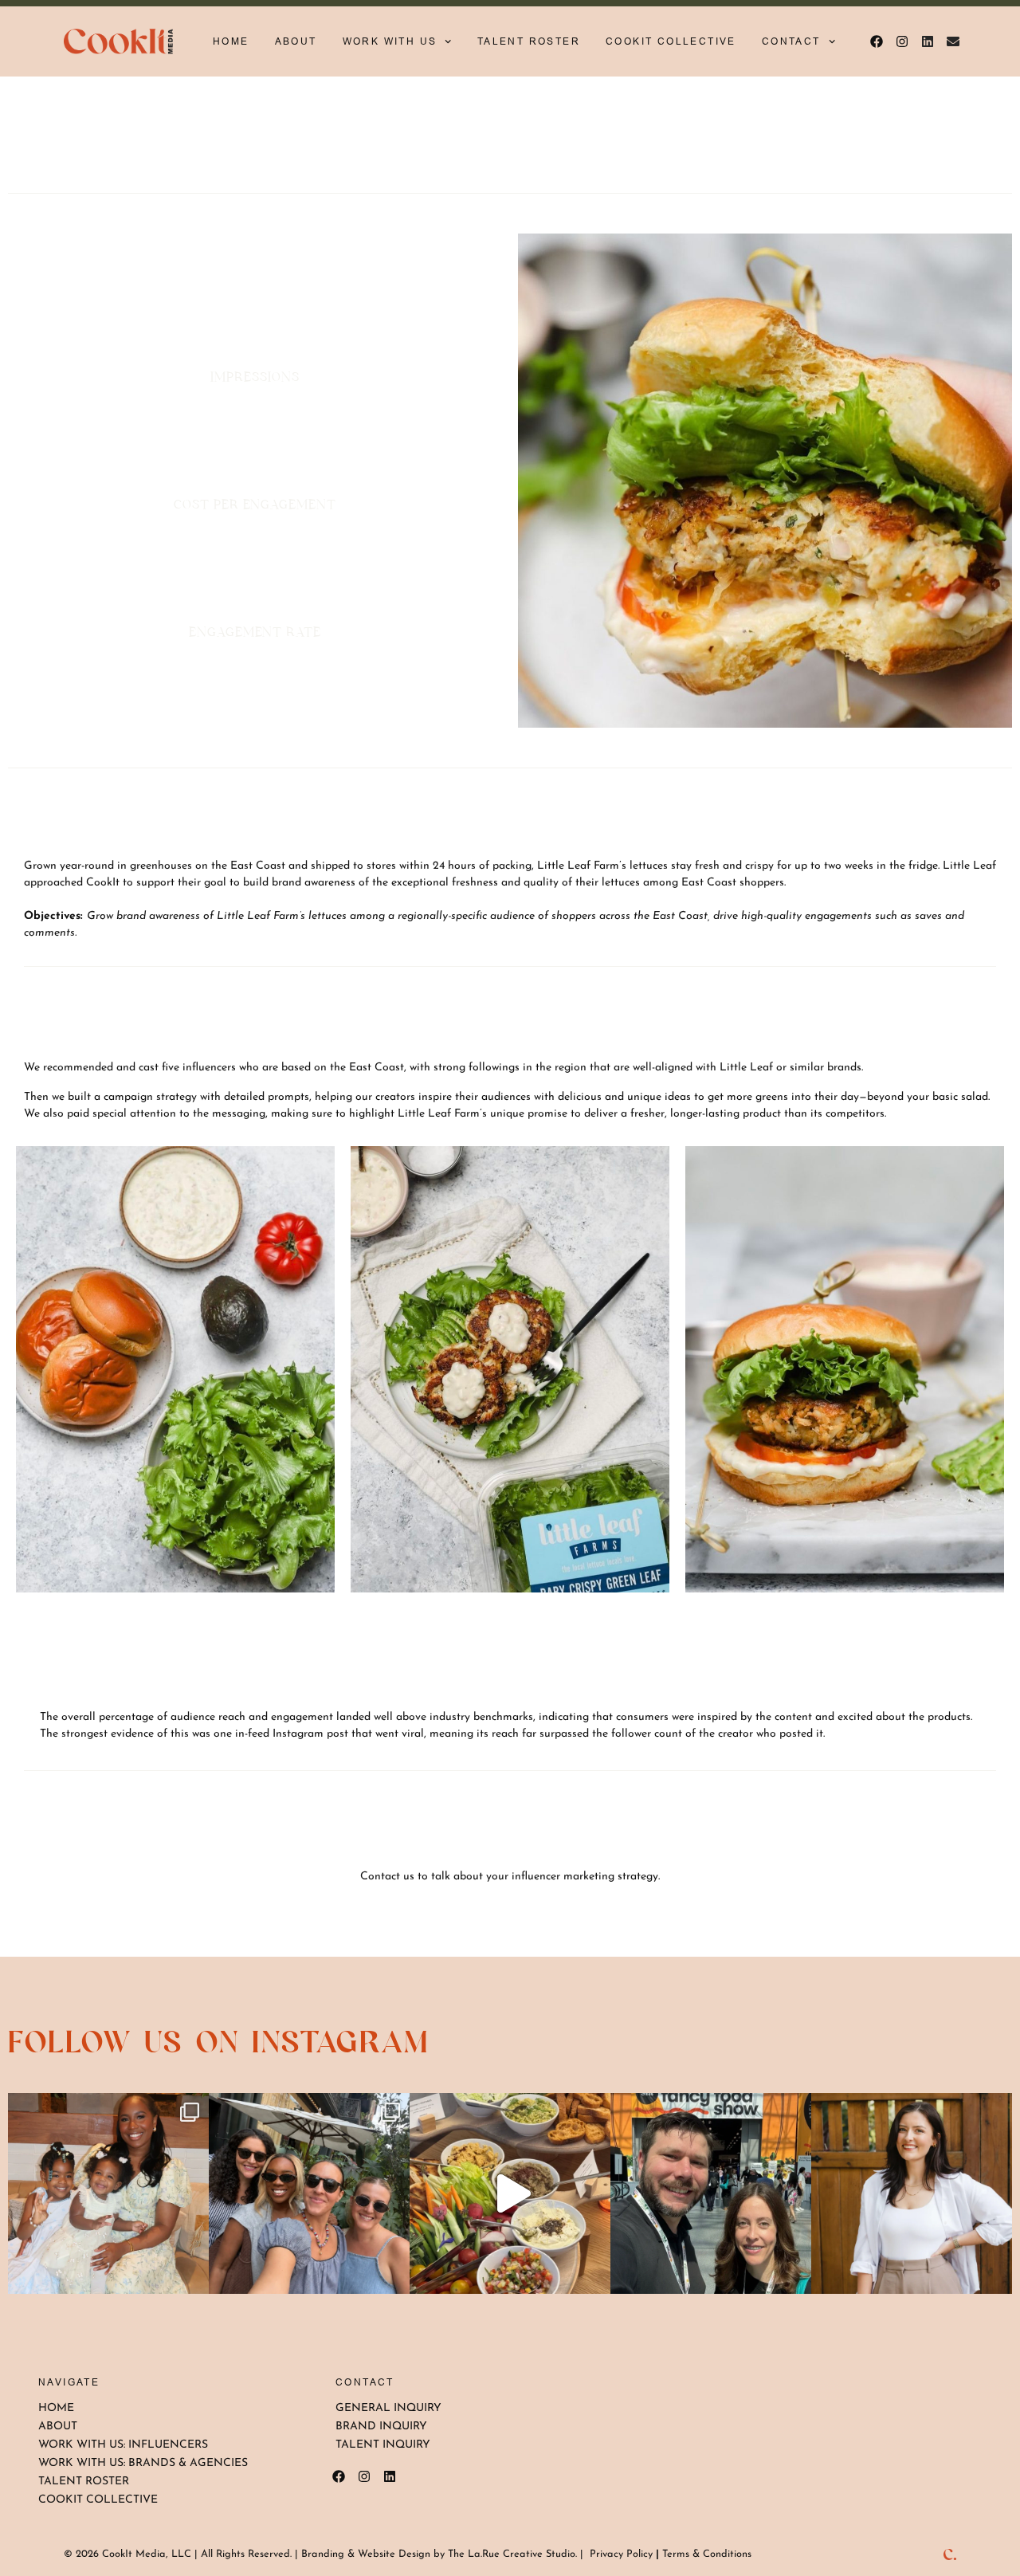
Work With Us (390, 41)
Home (231, 41)
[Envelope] (953, 41)
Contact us (387, 1877)
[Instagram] (902, 41)
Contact (791, 41)
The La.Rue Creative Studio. (512, 2554)
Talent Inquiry (383, 2445)
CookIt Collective (671, 41)
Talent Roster (529, 41)
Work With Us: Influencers (123, 2445)
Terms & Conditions (707, 2554)
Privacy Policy (621, 2554)
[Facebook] (877, 41)
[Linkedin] (928, 41)
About (296, 41)
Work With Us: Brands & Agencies (143, 2463)
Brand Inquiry (381, 2427)
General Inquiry (388, 2408)
